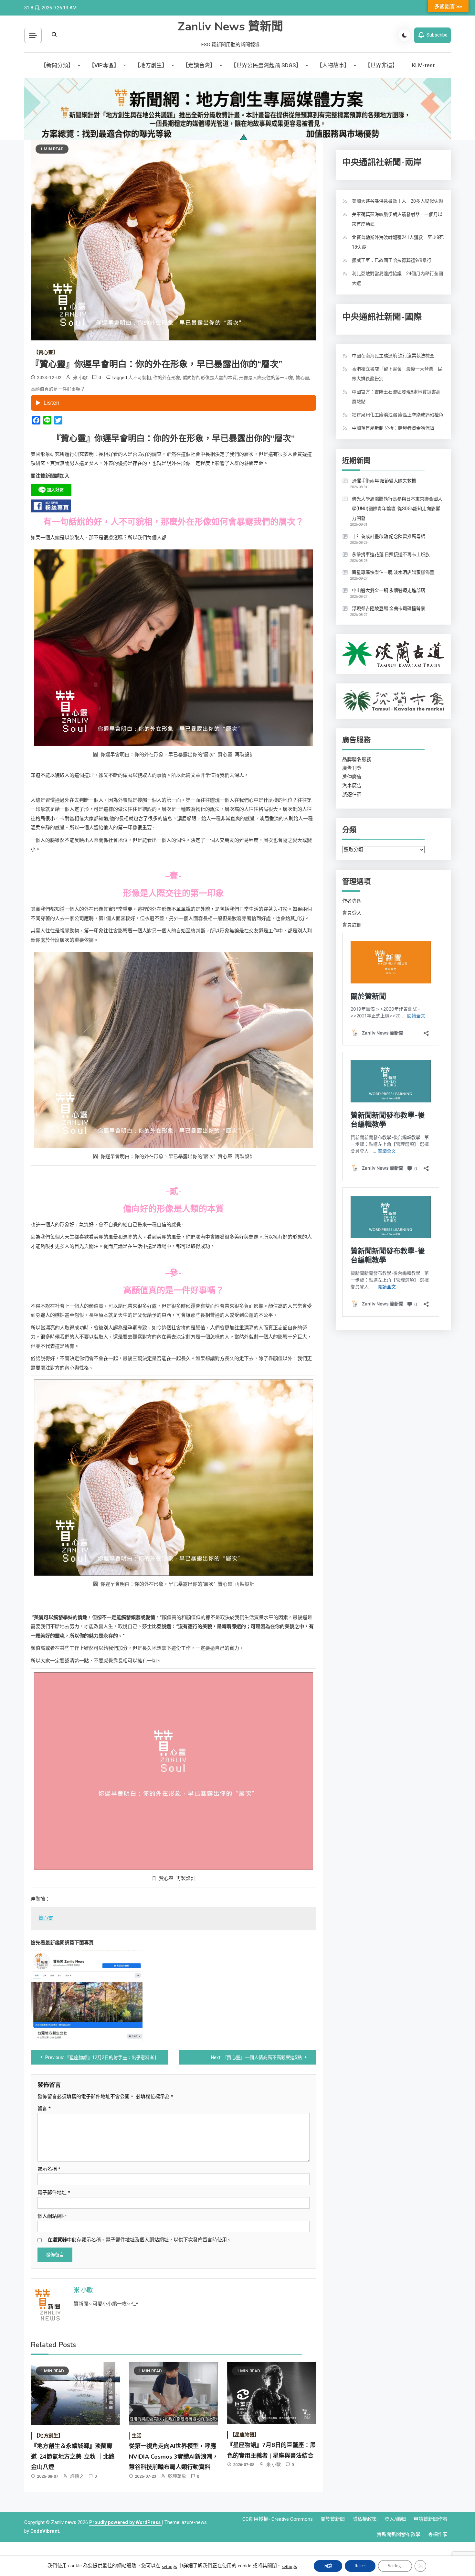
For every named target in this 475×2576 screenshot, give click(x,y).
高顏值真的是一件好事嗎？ (58, 389)
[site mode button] (405, 35)
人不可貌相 (140, 378)
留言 (44, 2109)
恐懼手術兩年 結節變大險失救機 (384, 481)
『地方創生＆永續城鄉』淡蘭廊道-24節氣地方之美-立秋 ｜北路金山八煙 (73, 2457)
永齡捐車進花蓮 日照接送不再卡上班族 (391, 554)
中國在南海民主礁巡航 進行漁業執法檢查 (393, 356)
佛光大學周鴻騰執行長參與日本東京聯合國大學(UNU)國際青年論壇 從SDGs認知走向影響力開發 (397, 509)
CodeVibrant (45, 2531)
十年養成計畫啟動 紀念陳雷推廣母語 (389, 536)
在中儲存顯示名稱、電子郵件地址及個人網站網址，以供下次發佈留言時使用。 (140, 2240)
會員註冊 (352, 925)
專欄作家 (438, 2534)
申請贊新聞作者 (431, 2519)
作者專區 (352, 901)
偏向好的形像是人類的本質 (210, 378)
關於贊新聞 (333, 2519)
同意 (328, 2566)
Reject (360, 2566)
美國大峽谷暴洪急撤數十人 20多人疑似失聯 (397, 201)
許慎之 (77, 2476)
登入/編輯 (395, 2519)
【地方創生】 (151, 65)
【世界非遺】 (381, 65)
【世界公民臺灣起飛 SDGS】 (266, 65)
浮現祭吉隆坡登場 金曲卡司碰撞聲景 (389, 608)
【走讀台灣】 (199, 65)
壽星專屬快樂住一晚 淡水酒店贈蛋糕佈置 (393, 572)
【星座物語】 (245, 2435)
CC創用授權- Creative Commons (278, 2519)
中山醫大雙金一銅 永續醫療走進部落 (389, 590)
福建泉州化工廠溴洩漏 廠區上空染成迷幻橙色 (398, 415)
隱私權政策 (365, 2519)
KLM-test (423, 65)
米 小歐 (80, 378)
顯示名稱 (49, 2169)
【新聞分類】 (57, 65)
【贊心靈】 (46, 352)
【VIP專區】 (104, 65)
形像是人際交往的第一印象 (266, 378)
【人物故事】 (333, 65)
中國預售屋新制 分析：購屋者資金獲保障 (393, 428)
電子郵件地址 (54, 2193)
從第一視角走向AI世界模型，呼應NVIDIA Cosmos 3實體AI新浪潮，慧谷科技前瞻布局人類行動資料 (174, 2457)
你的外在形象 (167, 378)
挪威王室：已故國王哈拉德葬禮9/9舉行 (392, 260)
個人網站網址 (52, 2216)
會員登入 (352, 913)
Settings (395, 2566)
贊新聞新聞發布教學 (399, 2534)
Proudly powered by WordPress (126, 2522)
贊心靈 (302, 378)
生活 (137, 2436)
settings (169, 2566)
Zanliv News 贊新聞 (230, 27)
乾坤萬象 (177, 2476)
